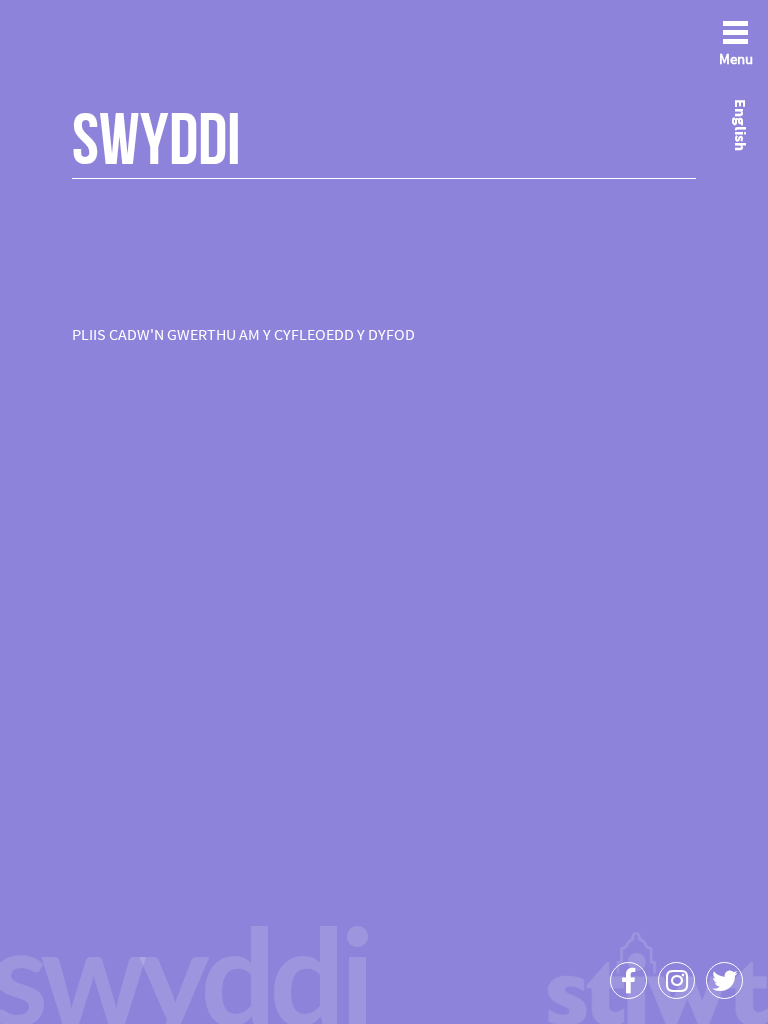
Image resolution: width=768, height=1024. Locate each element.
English (741, 125)
